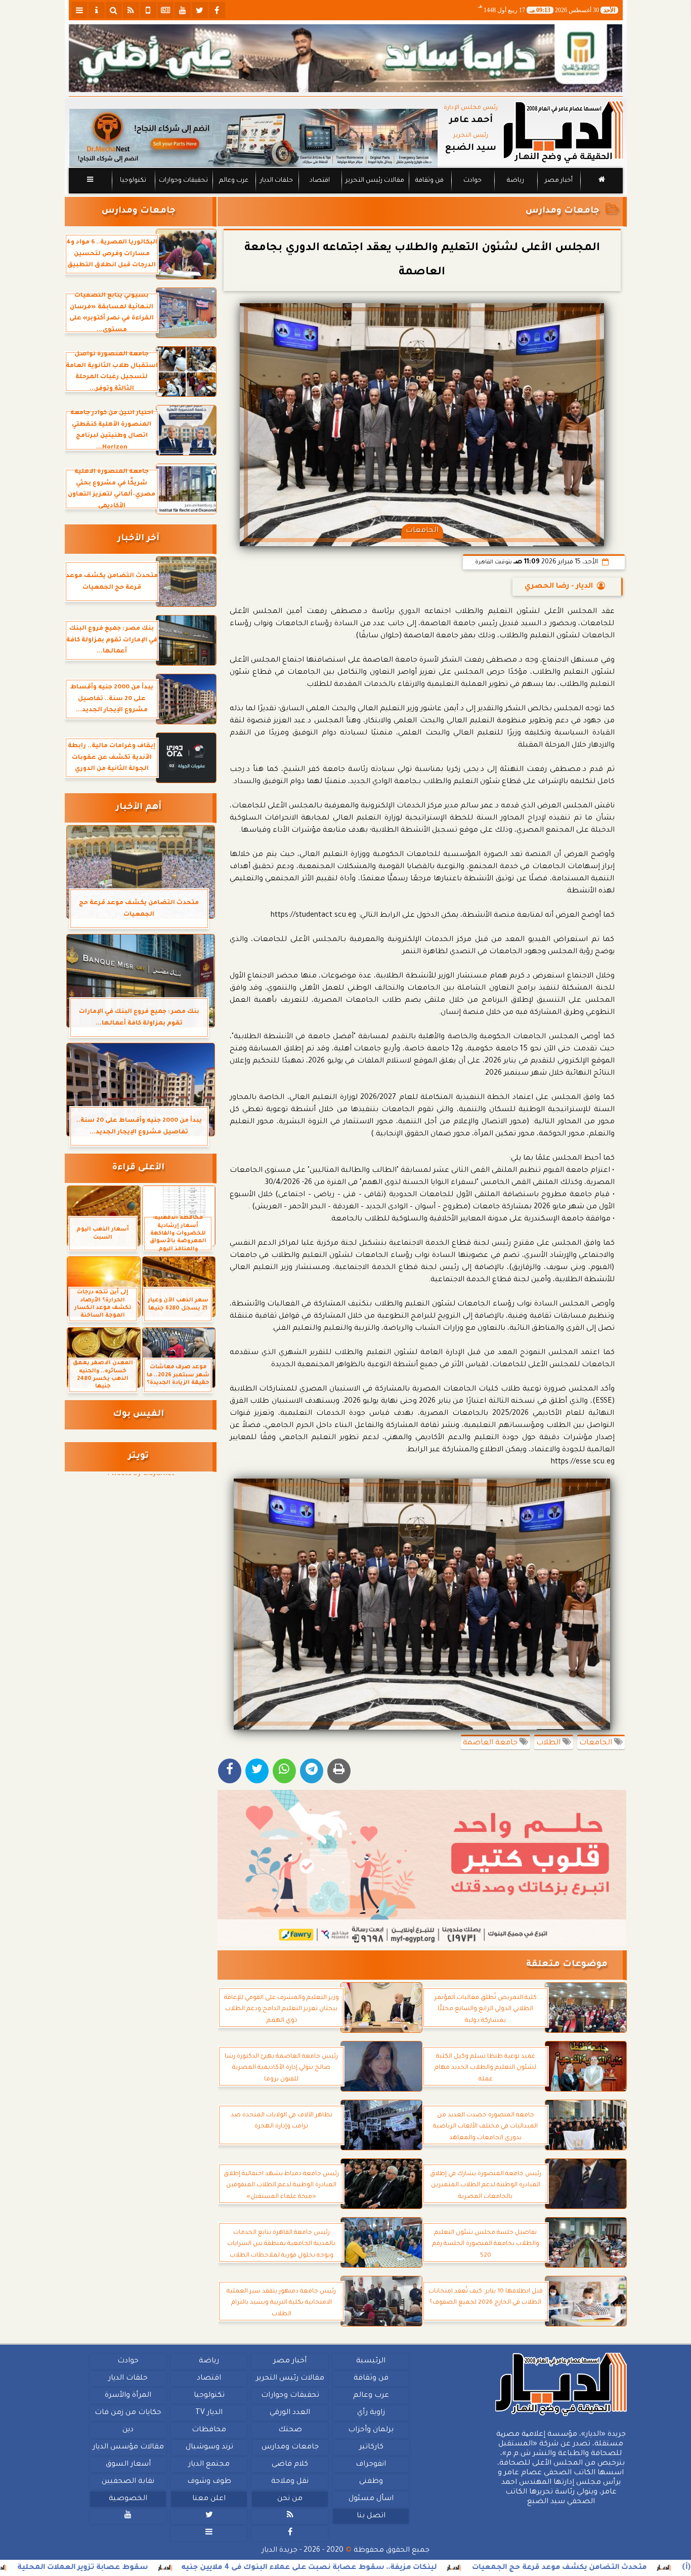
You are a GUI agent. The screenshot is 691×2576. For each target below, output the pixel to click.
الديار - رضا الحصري (559, 587)
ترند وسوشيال (209, 2447)
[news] (165, 10)
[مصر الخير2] (422, 1868)
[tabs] (79, 10)
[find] (114, 10)
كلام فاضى (290, 2465)
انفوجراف (371, 2465)
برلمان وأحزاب (371, 2430)
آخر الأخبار (138, 539)
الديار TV (209, 2413)
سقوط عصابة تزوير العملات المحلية (186, 2568)
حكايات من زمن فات (128, 2413)
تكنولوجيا (133, 181)
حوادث (472, 181)
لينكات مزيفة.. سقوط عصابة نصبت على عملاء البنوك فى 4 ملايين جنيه (412, 2568)
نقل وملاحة (290, 2482)
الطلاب (549, 1743)
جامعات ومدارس (563, 211)
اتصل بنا (371, 2516)
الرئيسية (371, 2361)
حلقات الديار (276, 181)
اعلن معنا (209, 2499)
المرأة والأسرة (128, 2396)
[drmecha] (346, 194)
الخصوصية (128, 2499)
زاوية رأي (371, 2413)
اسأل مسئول (371, 2499)
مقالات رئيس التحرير (374, 181)
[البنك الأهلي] (346, 58)
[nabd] (148, 10)
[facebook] (217, 10)
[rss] (131, 10)
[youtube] (183, 10)
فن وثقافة (429, 181)
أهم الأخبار (139, 808)
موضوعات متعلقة (567, 1965)
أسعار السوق (128, 2465)
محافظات (209, 2430)
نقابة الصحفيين (128, 2482)
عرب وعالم (233, 181)
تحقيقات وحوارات (183, 181)
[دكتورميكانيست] (253, 138)
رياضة (515, 181)
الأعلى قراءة (138, 1168)
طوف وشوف (209, 2482)
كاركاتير (371, 2447)
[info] (97, 10)
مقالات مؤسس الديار (128, 2447)
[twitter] (200, 10)
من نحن (290, 2499)
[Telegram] (312, 1771)
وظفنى (371, 2482)
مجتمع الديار (209, 2465)
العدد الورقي (290, 2413)
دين (128, 2430)
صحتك (290, 2430)
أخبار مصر (558, 181)
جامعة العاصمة (491, 1743)
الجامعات (597, 1743)
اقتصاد (319, 181)
